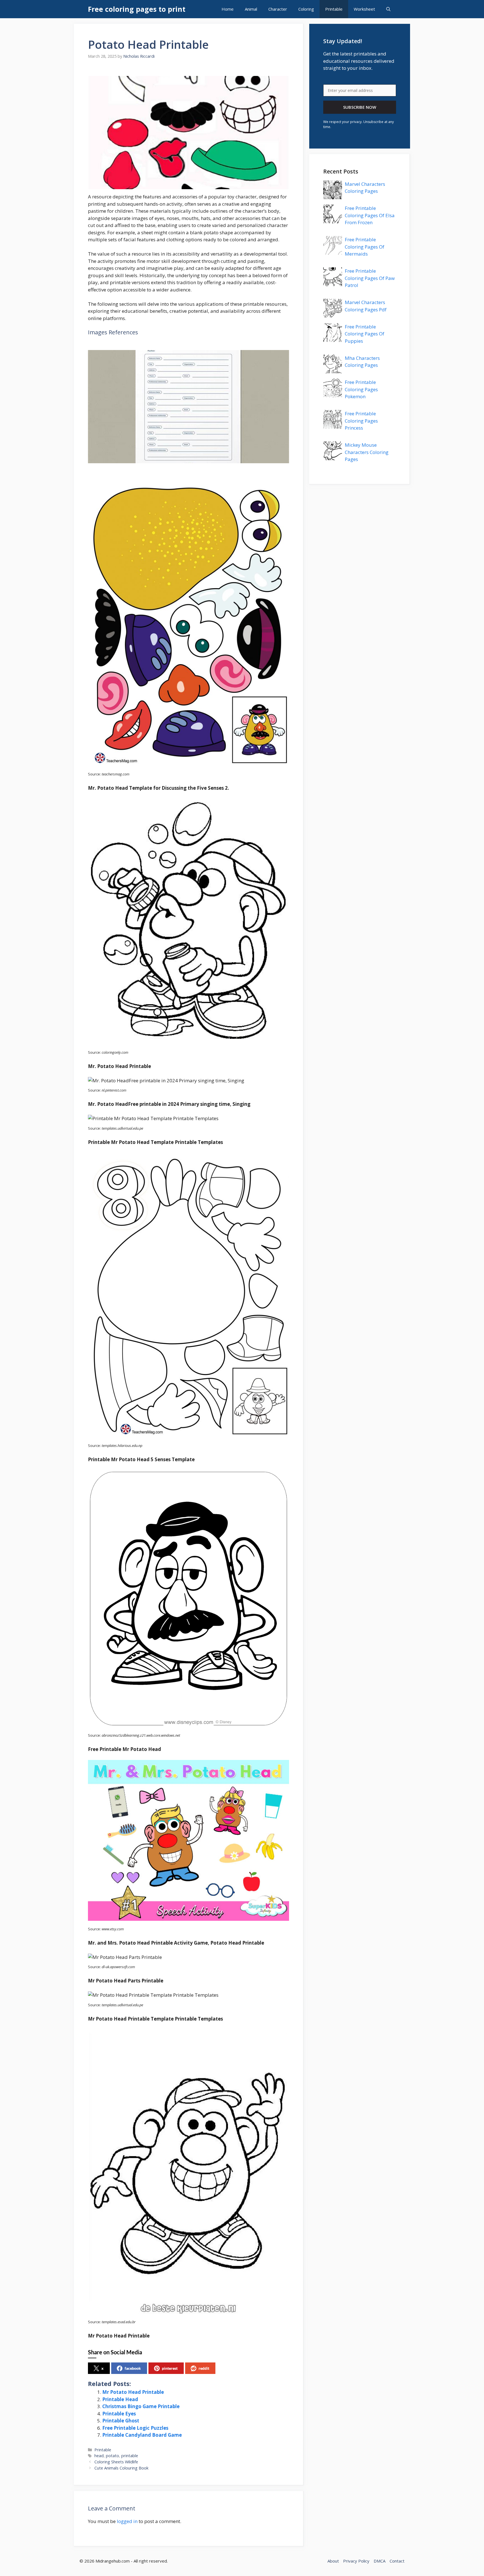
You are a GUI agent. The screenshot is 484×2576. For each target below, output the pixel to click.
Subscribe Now (360, 107)
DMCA (380, 2561)
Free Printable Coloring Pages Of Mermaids (365, 247)
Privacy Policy (356, 2561)
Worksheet (364, 9)
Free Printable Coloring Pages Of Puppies (365, 334)
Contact (397, 2561)
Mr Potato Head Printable (133, 2392)
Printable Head (120, 2399)
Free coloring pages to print (137, 9)
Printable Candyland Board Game (142, 2435)
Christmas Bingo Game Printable (141, 2406)
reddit (204, 2368)
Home (228, 9)
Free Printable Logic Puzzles (135, 2428)
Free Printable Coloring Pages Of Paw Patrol (370, 278)
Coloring (306, 9)
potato (112, 2456)
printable (130, 2456)
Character (278, 9)
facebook (133, 2368)
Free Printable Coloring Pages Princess (361, 421)
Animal (251, 9)
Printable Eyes (119, 2414)
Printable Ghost (121, 2421)
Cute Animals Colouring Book (121, 2468)
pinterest (170, 2368)
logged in (127, 2521)
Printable (334, 9)
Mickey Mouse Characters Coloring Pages (367, 452)
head (99, 2456)
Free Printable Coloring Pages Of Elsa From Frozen (370, 215)
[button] (388, 9)
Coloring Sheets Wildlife (116, 2462)
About (333, 2561)
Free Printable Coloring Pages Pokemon (361, 389)
